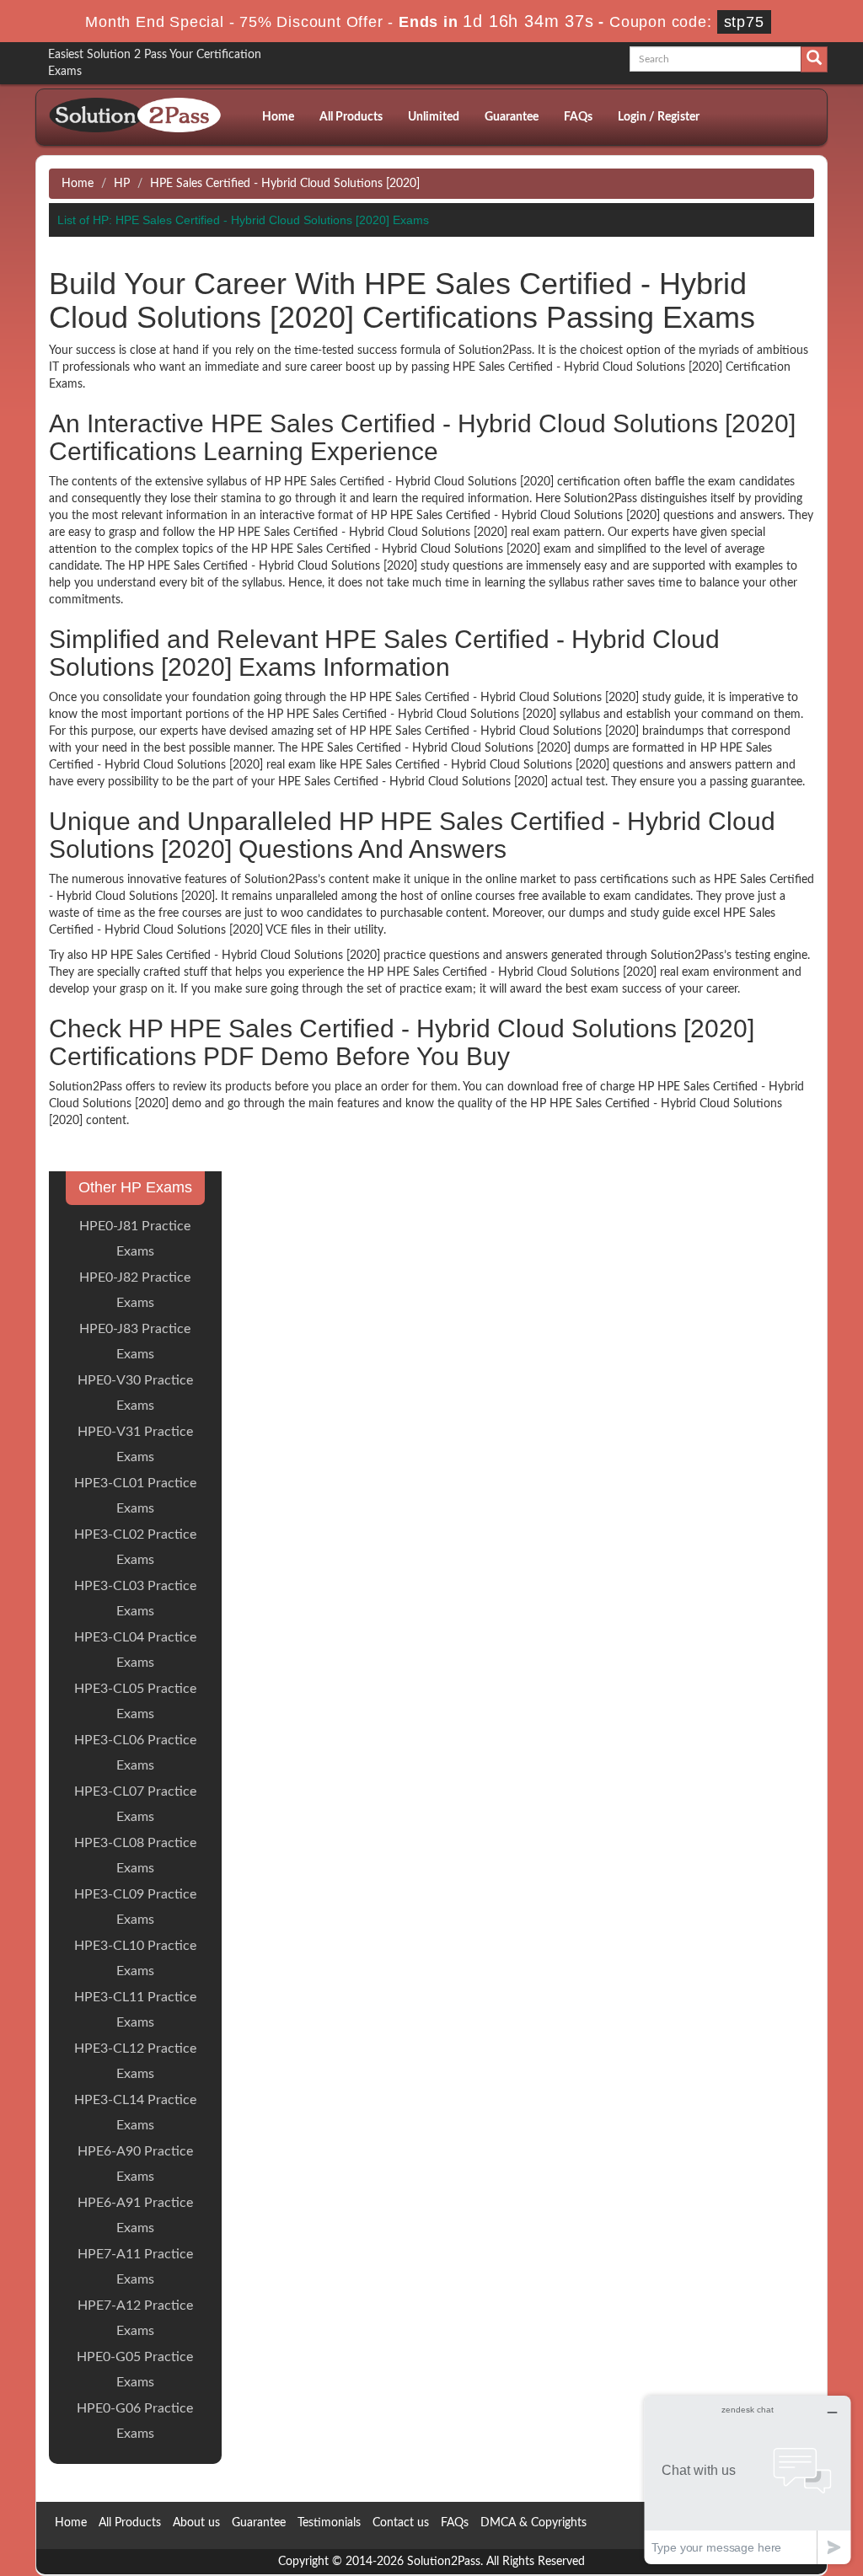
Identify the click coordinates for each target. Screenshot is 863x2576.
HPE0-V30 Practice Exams (135, 1393)
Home (278, 117)
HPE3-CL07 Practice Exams (135, 1804)
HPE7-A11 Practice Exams (135, 2267)
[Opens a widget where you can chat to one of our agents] (748, 2480)
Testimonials (329, 2523)
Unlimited (434, 117)
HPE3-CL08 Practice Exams (135, 1856)
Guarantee (512, 117)
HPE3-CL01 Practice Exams (135, 1496)
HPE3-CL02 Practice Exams (135, 1547)
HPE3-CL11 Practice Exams (135, 2010)
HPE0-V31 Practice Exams (135, 1444)
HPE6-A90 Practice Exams (135, 2164)
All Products (351, 117)
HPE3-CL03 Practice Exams (135, 1599)
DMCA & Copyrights (533, 2523)
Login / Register (659, 117)
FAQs (578, 117)
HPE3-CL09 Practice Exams (135, 1907)
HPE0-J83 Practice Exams (135, 1342)
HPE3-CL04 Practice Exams (135, 1650)
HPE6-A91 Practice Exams (135, 2215)
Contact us (401, 2523)
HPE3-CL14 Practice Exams (135, 2113)
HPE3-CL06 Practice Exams (135, 1753)
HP (122, 184)
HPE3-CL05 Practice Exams (135, 1701)
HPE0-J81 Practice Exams (135, 1239)
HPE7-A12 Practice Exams (135, 2318)
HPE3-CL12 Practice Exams (135, 2061)
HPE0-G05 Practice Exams (135, 2370)
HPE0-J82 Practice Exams (135, 1290)
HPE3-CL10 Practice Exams (135, 1958)
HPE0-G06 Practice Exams (135, 2421)
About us (196, 2523)
